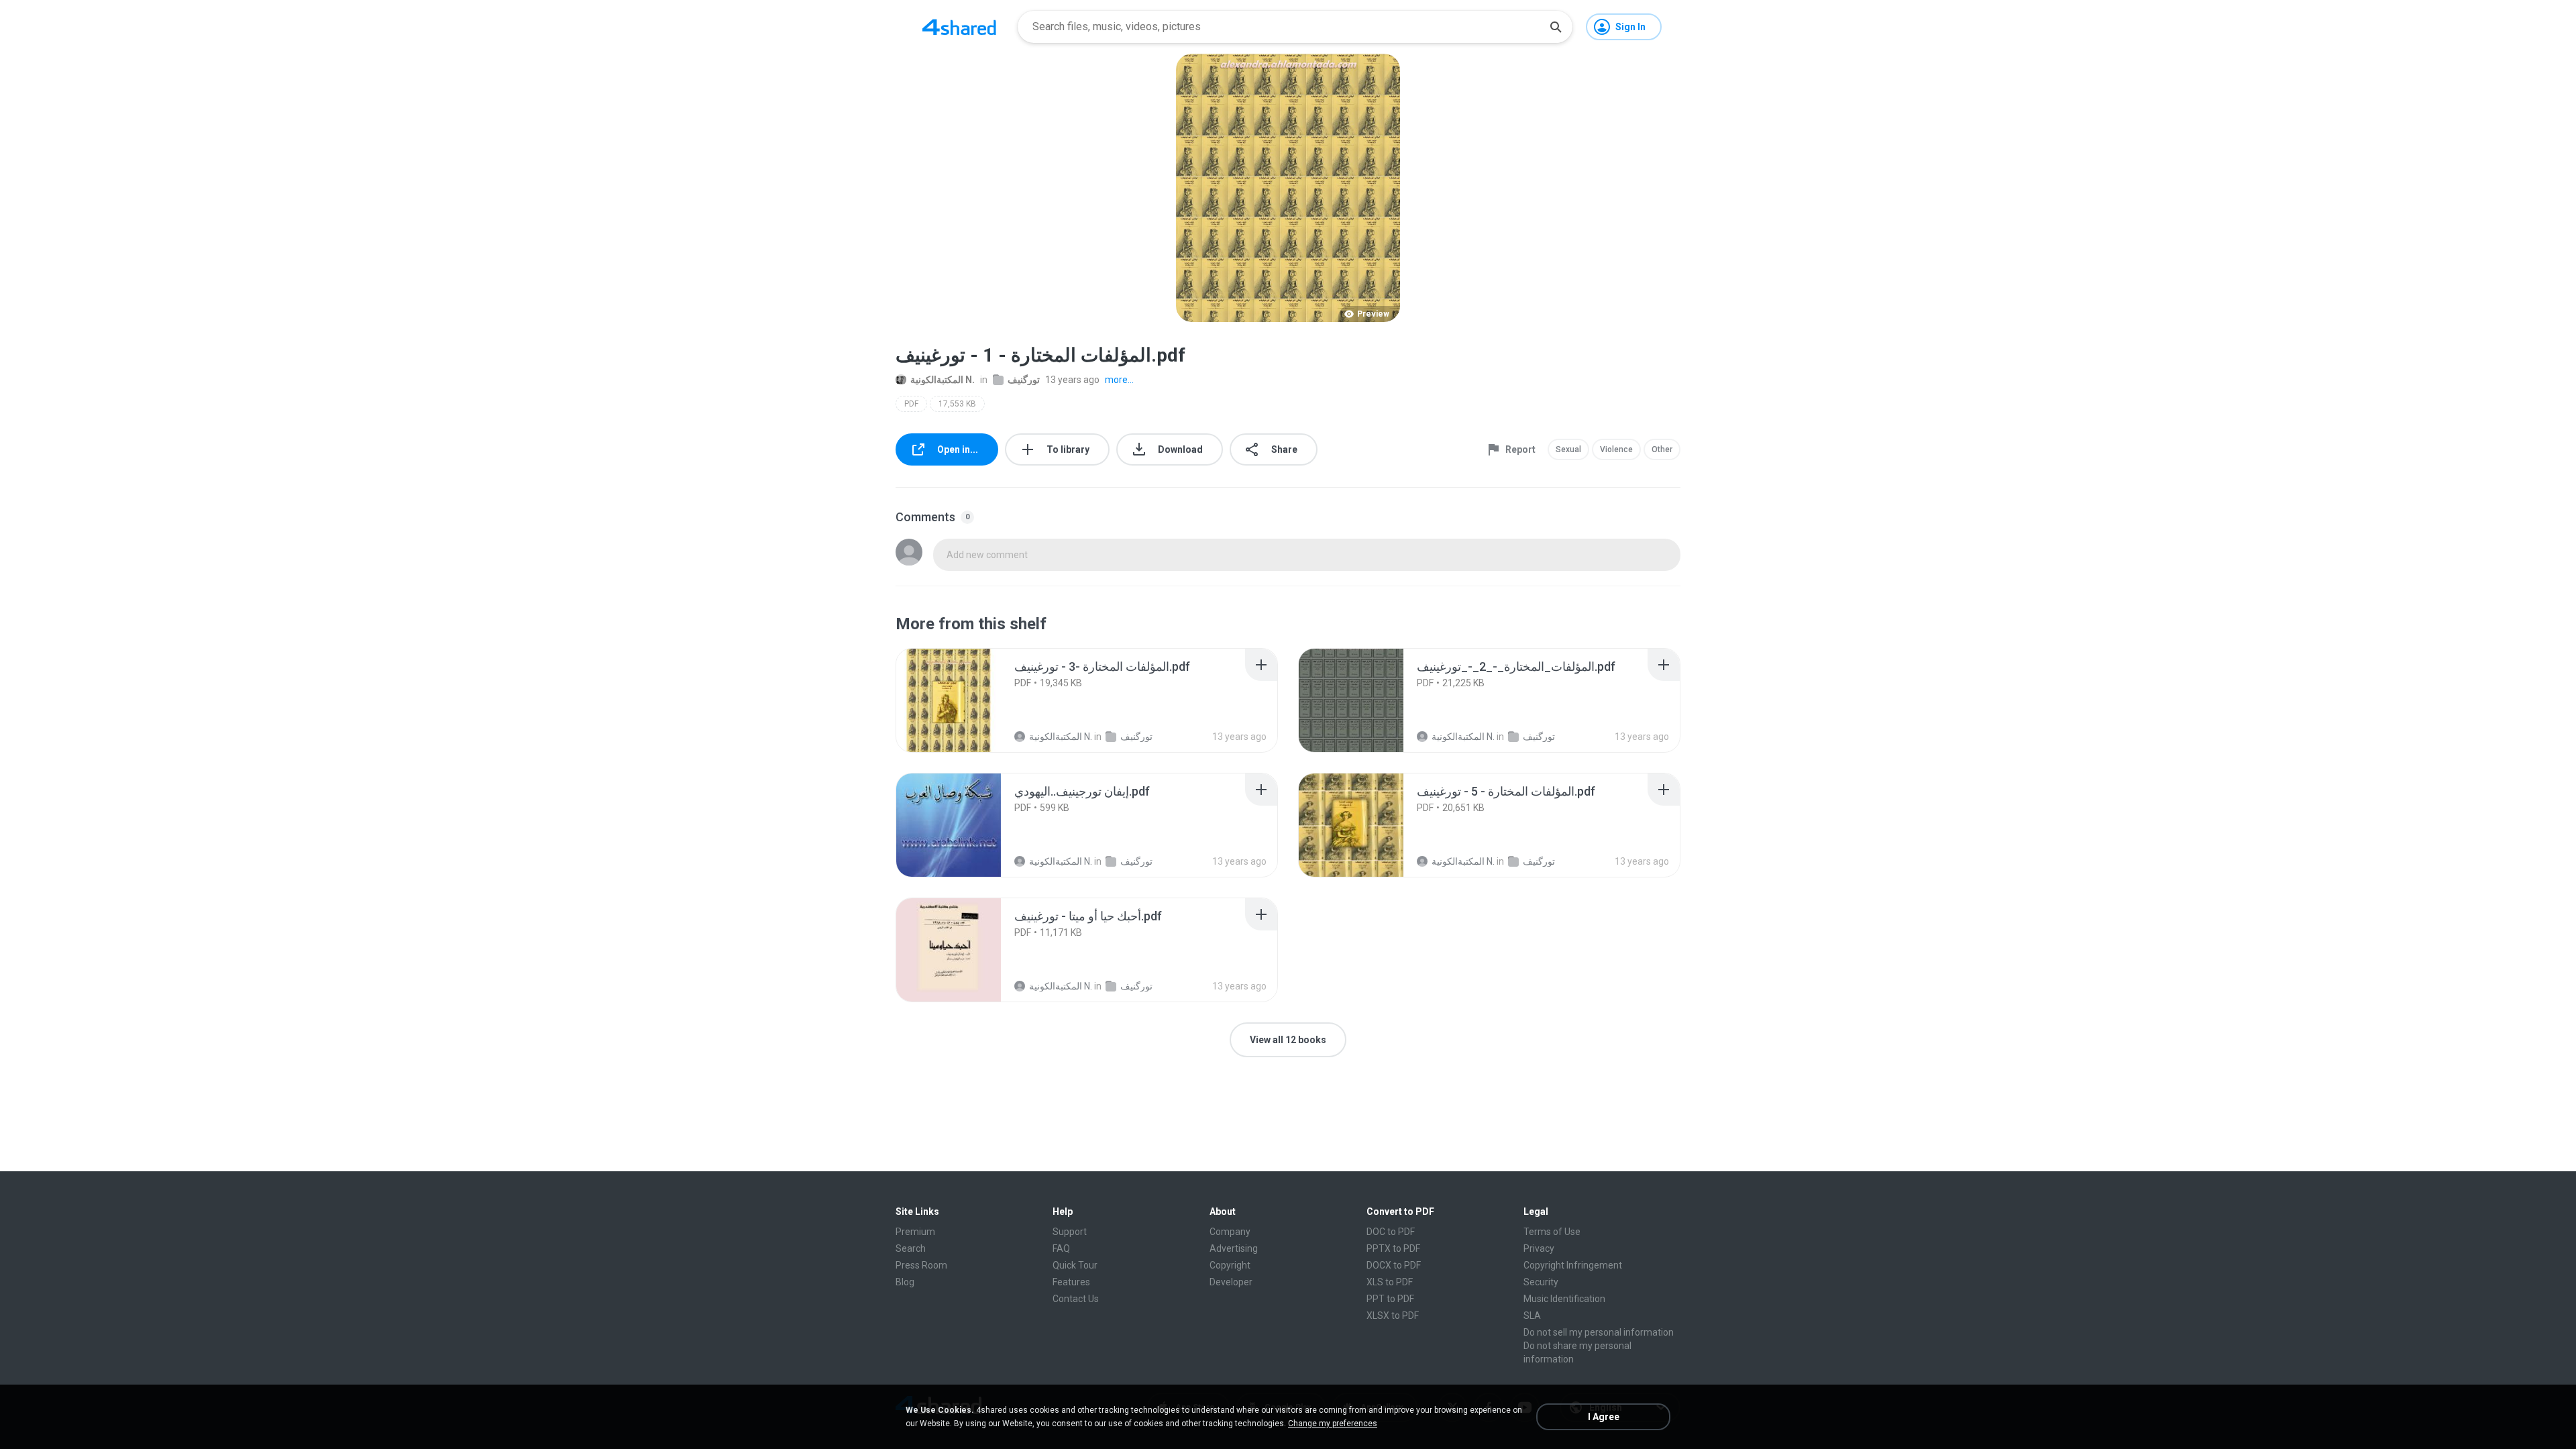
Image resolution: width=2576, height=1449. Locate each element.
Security (1541, 1282)
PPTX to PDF (1393, 1248)
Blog (905, 1282)
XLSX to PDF (1393, 1316)
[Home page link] (959, 27)
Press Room (921, 1265)
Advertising (1234, 1248)
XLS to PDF (1390, 1282)
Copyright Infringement (1573, 1265)
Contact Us (1076, 1299)
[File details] (949, 700)
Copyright (1230, 1265)
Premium (915, 1232)
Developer (1231, 1282)
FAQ (1061, 1248)
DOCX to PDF (1394, 1265)
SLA (1532, 1316)
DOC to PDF (1391, 1232)
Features (1071, 1282)
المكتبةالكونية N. (943, 380)
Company (1230, 1232)
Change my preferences (1333, 1424)
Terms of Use (1552, 1232)
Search (911, 1248)
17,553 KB (957, 404)
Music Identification (1564, 1299)
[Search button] (1556, 27)
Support (1070, 1232)
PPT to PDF (1390, 1299)
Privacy (1539, 1248)
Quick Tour (1075, 1265)
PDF (911, 404)
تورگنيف (1024, 380)
